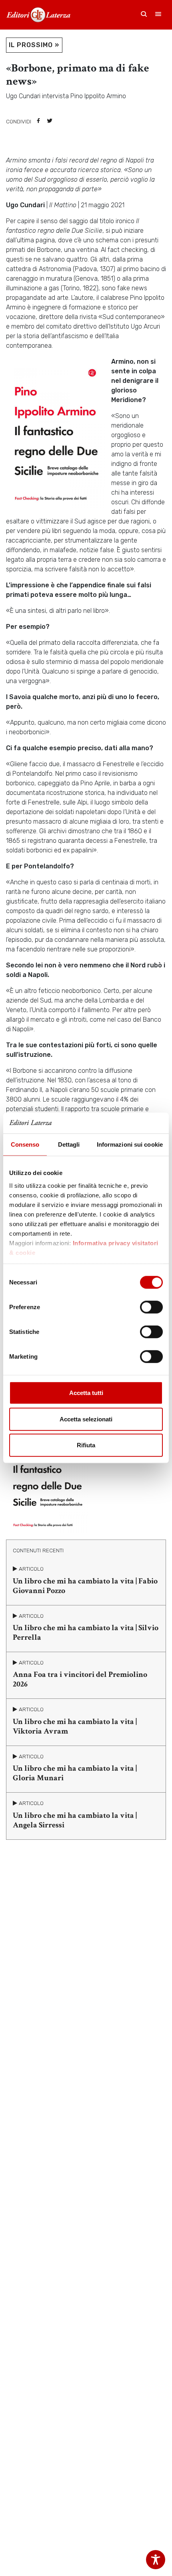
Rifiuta (86, 1445)
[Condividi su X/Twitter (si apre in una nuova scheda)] (50, 121)
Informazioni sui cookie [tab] (130, 1144)
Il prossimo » (34, 45)
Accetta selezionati (86, 1419)
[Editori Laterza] (38, 15)
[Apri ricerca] (144, 15)
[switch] (151, 1307)
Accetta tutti (86, 1393)
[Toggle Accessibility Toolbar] (156, 2560)
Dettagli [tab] (69, 1144)
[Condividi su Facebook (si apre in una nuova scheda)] (38, 121)
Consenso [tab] (25, 1144)
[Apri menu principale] (158, 15)
